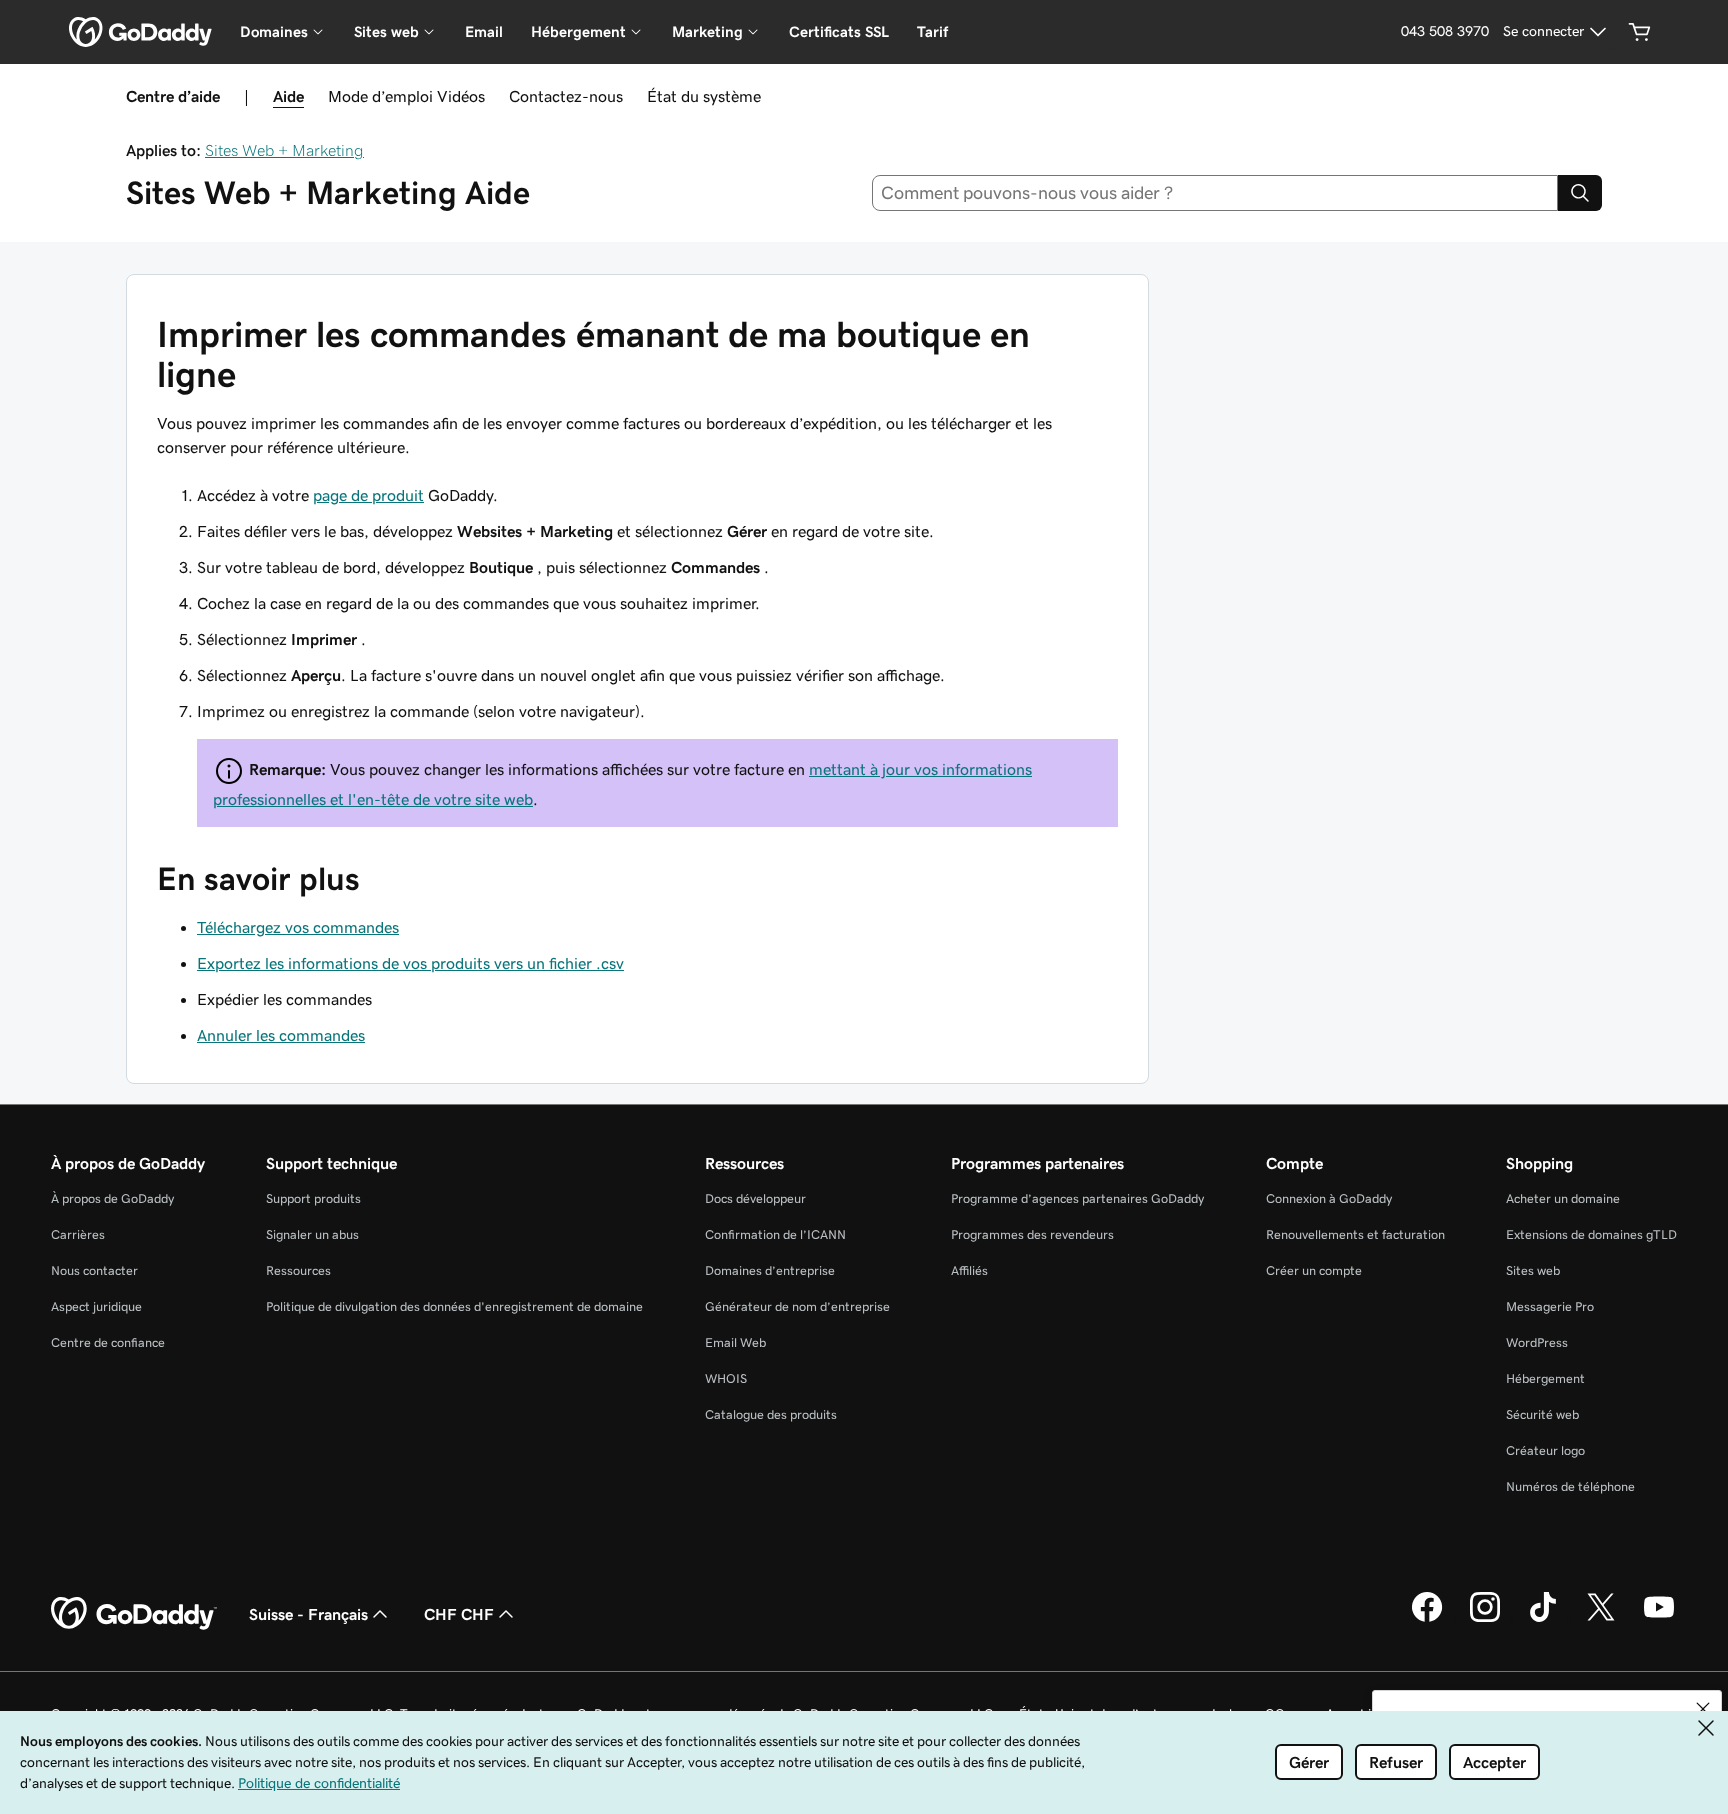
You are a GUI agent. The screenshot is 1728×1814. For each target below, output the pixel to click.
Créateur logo (1545, 1450)
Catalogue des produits (771, 1414)
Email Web (735, 1342)
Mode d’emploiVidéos (406, 96)
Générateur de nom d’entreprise (797, 1306)
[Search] (1580, 193)
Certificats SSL (839, 31)
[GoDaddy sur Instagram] (1485, 1619)
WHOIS (726, 1378)
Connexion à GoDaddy (1329, 1198)
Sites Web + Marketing (284, 150)
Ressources (298, 1270)
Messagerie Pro (1550, 1306)
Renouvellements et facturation (1355, 1234)
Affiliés (969, 1270)
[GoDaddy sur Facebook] (1427, 1619)
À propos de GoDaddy (112, 1198)
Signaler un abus (312, 1234)
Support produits (313, 1198)
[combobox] (1215, 193)
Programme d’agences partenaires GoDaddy (1077, 1198)
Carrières (78, 1234)
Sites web (1533, 1270)
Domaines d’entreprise (770, 1270)
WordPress (1537, 1342)
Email (484, 31)
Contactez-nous (566, 96)
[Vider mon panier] (1640, 32)
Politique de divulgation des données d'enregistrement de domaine (454, 1306)
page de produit (368, 495)
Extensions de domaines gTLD (1591, 1234)
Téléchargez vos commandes (298, 927)
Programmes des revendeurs (1032, 1234)
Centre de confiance (108, 1342)
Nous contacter (94, 1270)
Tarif (932, 31)
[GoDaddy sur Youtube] (1659, 1619)
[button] (1703, 1709)
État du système (704, 96)
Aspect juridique (96, 1306)
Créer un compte (1314, 1270)
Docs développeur (755, 1198)
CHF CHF (459, 1614)
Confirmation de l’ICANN (775, 1234)
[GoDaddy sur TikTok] (1543, 1619)
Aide (288, 96)
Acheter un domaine (1563, 1198)
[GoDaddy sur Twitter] (1601, 1619)
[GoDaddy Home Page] (134, 1614)
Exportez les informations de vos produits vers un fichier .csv (410, 963)
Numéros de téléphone (1570, 1486)
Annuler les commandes (281, 1035)
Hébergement (1545, 1378)
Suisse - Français (308, 1614)
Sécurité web (1542, 1414)
